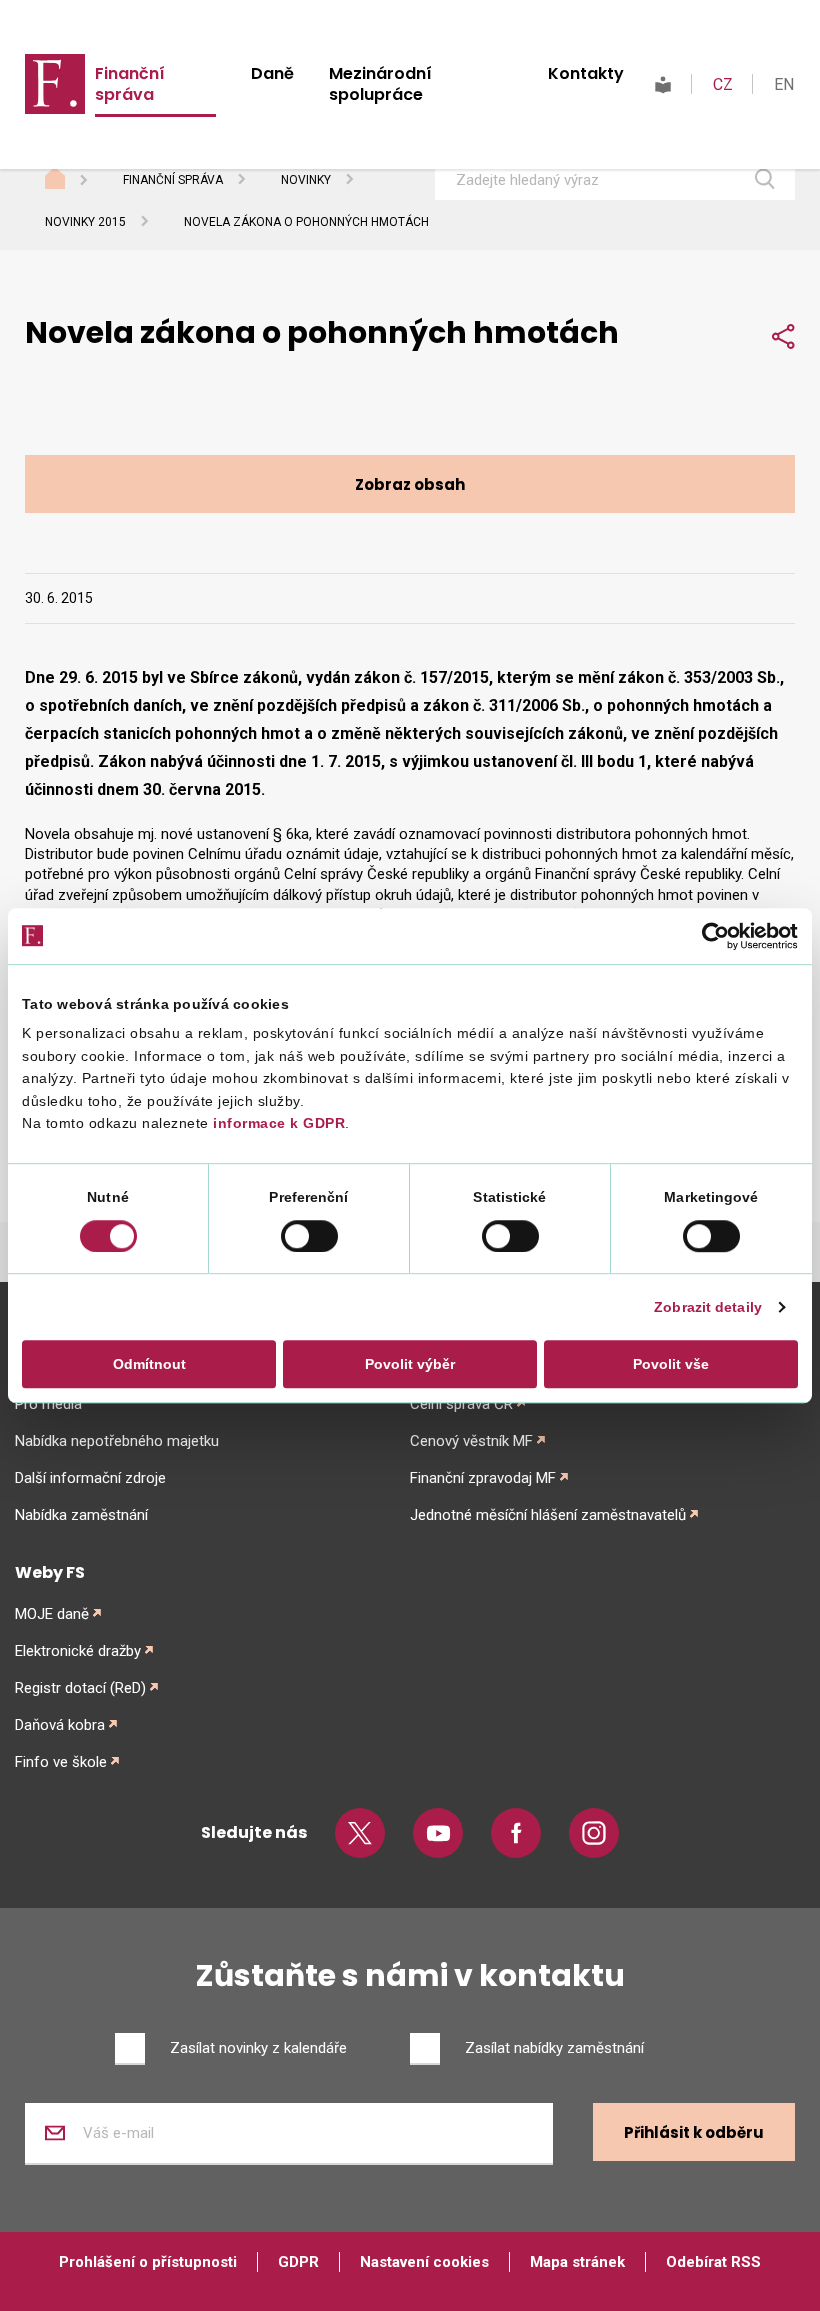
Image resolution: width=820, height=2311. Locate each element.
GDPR (298, 2262)
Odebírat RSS (713, 2262)
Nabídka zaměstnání (81, 1515)
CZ (723, 84)
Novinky (306, 180)
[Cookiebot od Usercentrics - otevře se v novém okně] (710, 936)
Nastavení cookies (424, 2262)
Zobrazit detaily (708, 1307)
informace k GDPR (277, 1124)
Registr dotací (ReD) (80, 1688)
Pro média (48, 1404)
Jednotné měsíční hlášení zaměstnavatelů (548, 1515)
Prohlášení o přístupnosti (148, 2262)
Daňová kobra (60, 1725)
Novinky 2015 (85, 222)
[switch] (309, 1236)
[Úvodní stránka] (74, 181)
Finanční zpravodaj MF (483, 1478)
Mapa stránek (577, 2262)
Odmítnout (149, 1364)
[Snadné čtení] (663, 84)
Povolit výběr (410, 1364)
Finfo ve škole (61, 1762)
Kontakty (586, 73)
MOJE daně (52, 1614)
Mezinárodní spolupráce (380, 84)
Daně (272, 73)
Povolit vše (671, 1364)
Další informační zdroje (90, 1478)
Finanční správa (130, 84)
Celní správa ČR (461, 1404)
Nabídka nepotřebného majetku (117, 1441)
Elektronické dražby (78, 1651)
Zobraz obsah (410, 484)
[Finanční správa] (55, 83)
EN (784, 84)
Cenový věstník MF (471, 1441)
